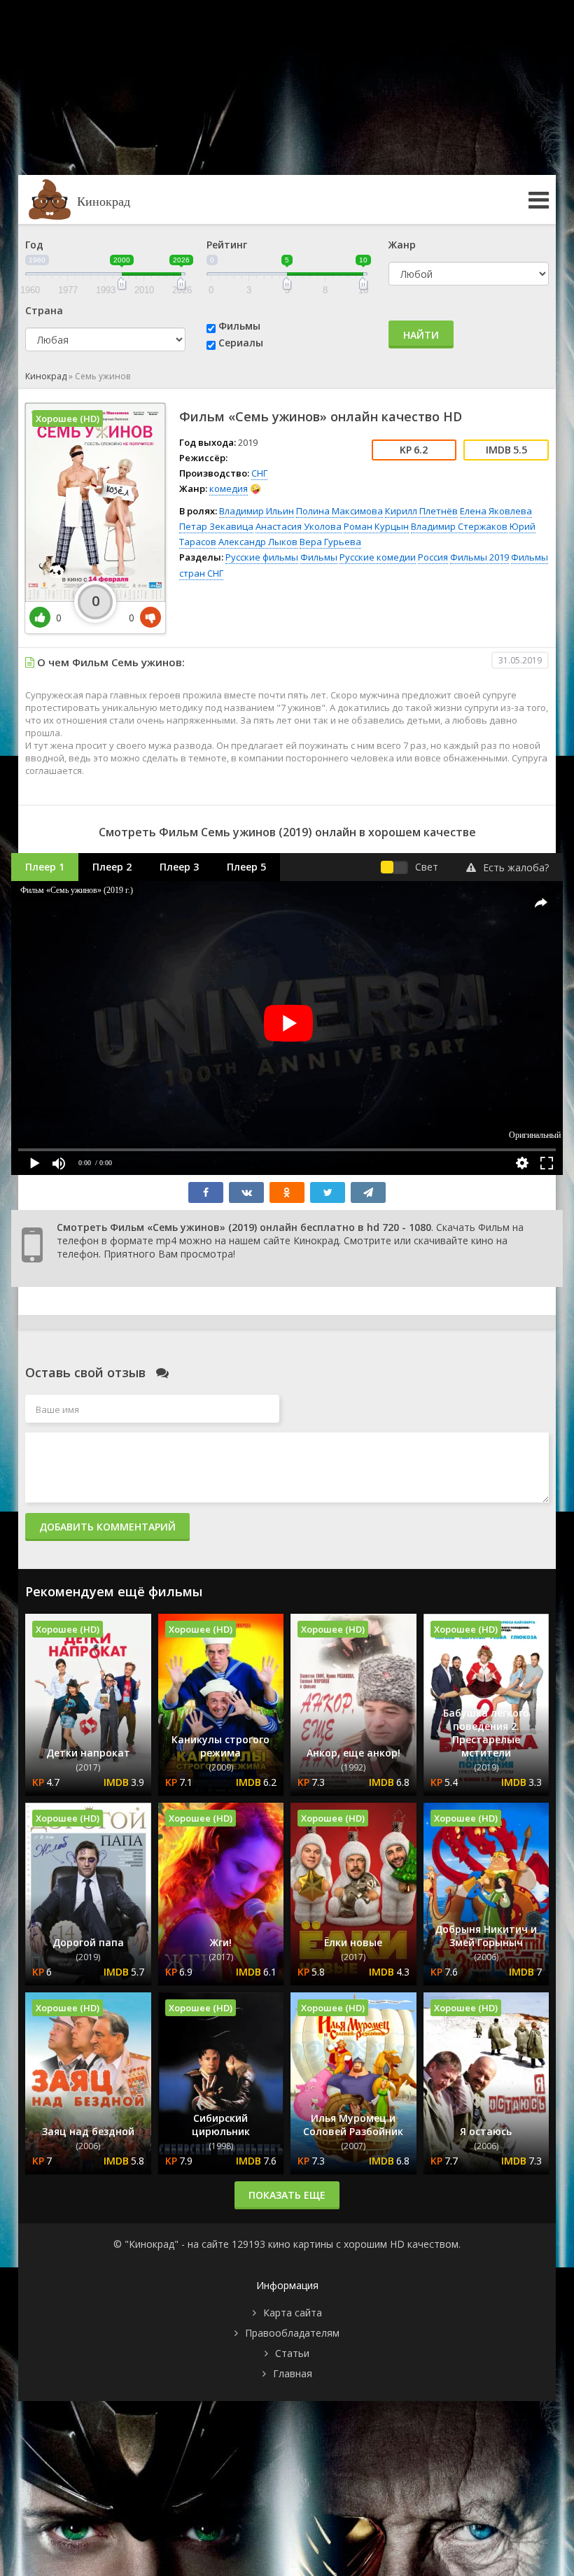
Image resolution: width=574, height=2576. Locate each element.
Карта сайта (293, 2313)
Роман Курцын (376, 526)
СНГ (259, 473)
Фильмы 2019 (479, 557)
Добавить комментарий (107, 1527)
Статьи (292, 2353)
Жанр (402, 245)
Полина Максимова (339, 511)
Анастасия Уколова (299, 526)
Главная (293, 2373)
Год (34, 245)
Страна (44, 310)
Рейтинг (227, 245)
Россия (433, 557)
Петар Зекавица (216, 526)
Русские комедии (378, 557)
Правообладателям (292, 2333)
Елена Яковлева (496, 511)
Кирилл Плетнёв (421, 511)
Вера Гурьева (330, 542)
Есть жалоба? (516, 867)
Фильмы (239, 326)
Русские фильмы (262, 557)
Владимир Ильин (257, 511)
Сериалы (241, 343)
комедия (229, 488)
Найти (421, 335)
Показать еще (287, 2195)
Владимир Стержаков (459, 526)
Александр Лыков (258, 542)
